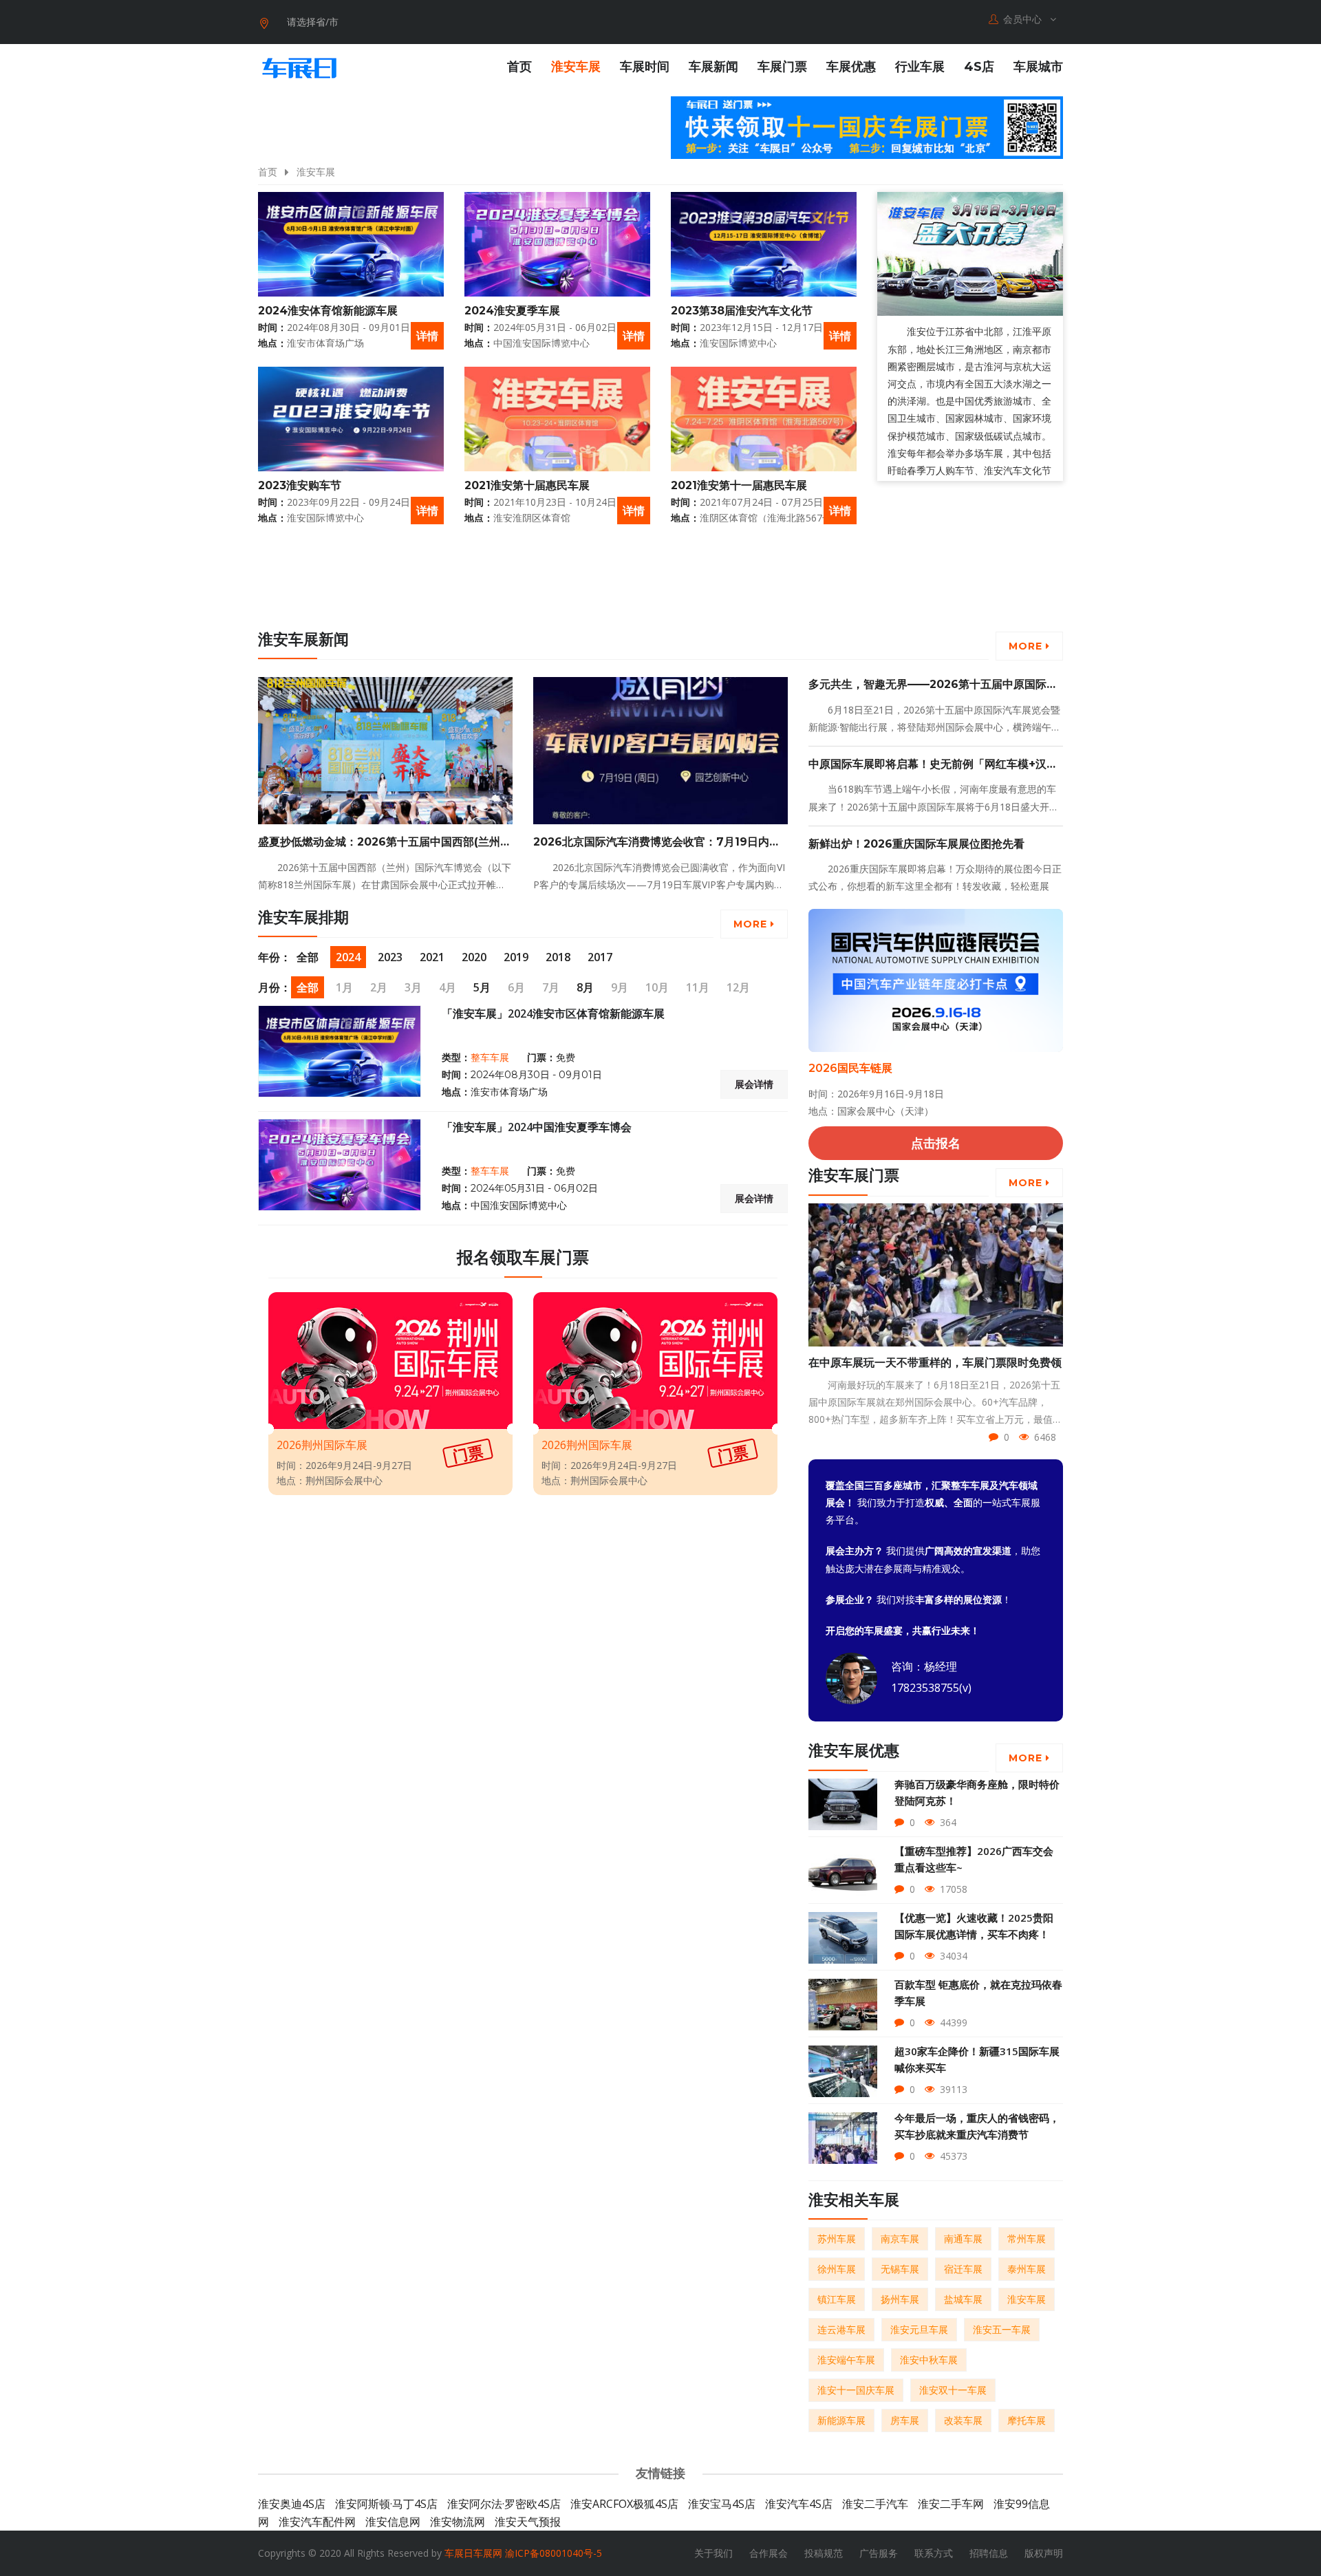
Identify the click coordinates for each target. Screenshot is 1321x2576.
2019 (516, 957)
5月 (482, 987)
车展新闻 (713, 67)
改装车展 (963, 2420)
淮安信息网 (393, 2522)
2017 (600, 957)
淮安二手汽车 (875, 2504)
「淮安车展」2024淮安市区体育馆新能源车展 (553, 1013)
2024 (348, 957)
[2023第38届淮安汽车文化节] (764, 244)
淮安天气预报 (528, 2522)
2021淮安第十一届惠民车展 (739, 485)
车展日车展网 (473, 2553)
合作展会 (769, 2553)
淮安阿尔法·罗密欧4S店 (504, 2504)
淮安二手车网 (951, 2504)
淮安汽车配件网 (317, 2522)
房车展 (905, 2420)
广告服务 (879, 2553)
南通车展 (963, 2239)
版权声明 (1044, 2553)
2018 (558, 957)
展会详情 (754, 1084)
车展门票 (782, 67)
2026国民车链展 (850, 1068)
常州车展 (1027, 2239)
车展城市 (1038, 67)
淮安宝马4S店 (722, 2504)
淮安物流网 (458, 2522)
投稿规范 (824, 2553)
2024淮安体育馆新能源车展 (328, 311)
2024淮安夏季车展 (512, 311)
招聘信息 (989, 2553)
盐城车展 (963, 2299)
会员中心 (1024, 19)
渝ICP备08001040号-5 (554, 2553)
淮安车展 (576, 67)
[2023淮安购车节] (351, 419)
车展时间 (645, 67)
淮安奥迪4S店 (292, 2504)
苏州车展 (837, 2239)
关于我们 (713, 2553)
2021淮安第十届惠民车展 (527, 485)
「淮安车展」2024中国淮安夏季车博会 (537, 1127)
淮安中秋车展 (929, 2360)
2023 (390, 957)
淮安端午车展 (846, 2360)
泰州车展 (1027, 2269)
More (1027, 646)
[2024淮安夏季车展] (557, 244)
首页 (519, 67)
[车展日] (299, 68)
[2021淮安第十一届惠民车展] (764, 419)
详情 (427, 336)
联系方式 (934, 2553)
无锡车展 (900, 2269)
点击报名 (936, 1143)
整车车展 (490, 1058)
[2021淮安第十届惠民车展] (557, 419)
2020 (474, 957)
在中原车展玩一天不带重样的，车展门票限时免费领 (935, 1363)
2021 (432, 957)
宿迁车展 (963, 2269)
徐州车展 (837, 2269)
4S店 (979, 67)
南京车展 (900, 2239)
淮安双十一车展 (953, 2390)
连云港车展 (841, 2329)
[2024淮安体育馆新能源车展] (351, 244)
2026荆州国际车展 (322, 1445)
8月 (585, 987)
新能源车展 (841, 2420)
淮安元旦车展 (919, 2329)
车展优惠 (851, 67)
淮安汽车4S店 (799, 2504)
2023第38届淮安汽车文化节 (742, 311)
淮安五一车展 (1002, 2329)
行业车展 (920, 67)
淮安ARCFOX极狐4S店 (624, 2504)
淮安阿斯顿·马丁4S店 (386, 2504)
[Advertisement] (936, 594)
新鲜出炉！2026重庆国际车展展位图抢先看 (916, 844)
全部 (308, 957)
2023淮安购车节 (300, 485)
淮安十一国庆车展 (856, 2390)
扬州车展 (900, 2299)
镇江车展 (837, 2299)
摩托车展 (1027, 2420)
